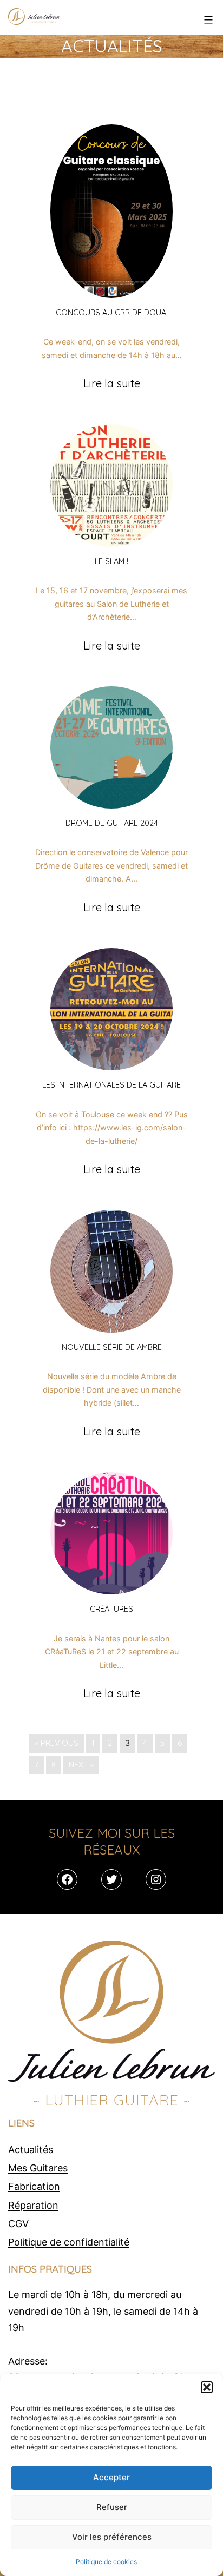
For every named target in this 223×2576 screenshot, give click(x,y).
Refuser (112, 2507)
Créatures (111, 1609)
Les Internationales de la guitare (111, 1085)
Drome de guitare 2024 (112, 823)
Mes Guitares (38, 2168)
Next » (81, 1765)
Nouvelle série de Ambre (112, 1347)
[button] (207, 2387)
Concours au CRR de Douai (112, 313)
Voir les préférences (112, 2537)
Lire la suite (112, 383)
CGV (18, 2224)
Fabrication (34, 2186)
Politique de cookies (106, 2562)
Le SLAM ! (111, 561)
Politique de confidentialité (69, 2242)
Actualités (31, 2150)
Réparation (33, 2205)
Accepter (111, 2477)
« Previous (57, 1743)
